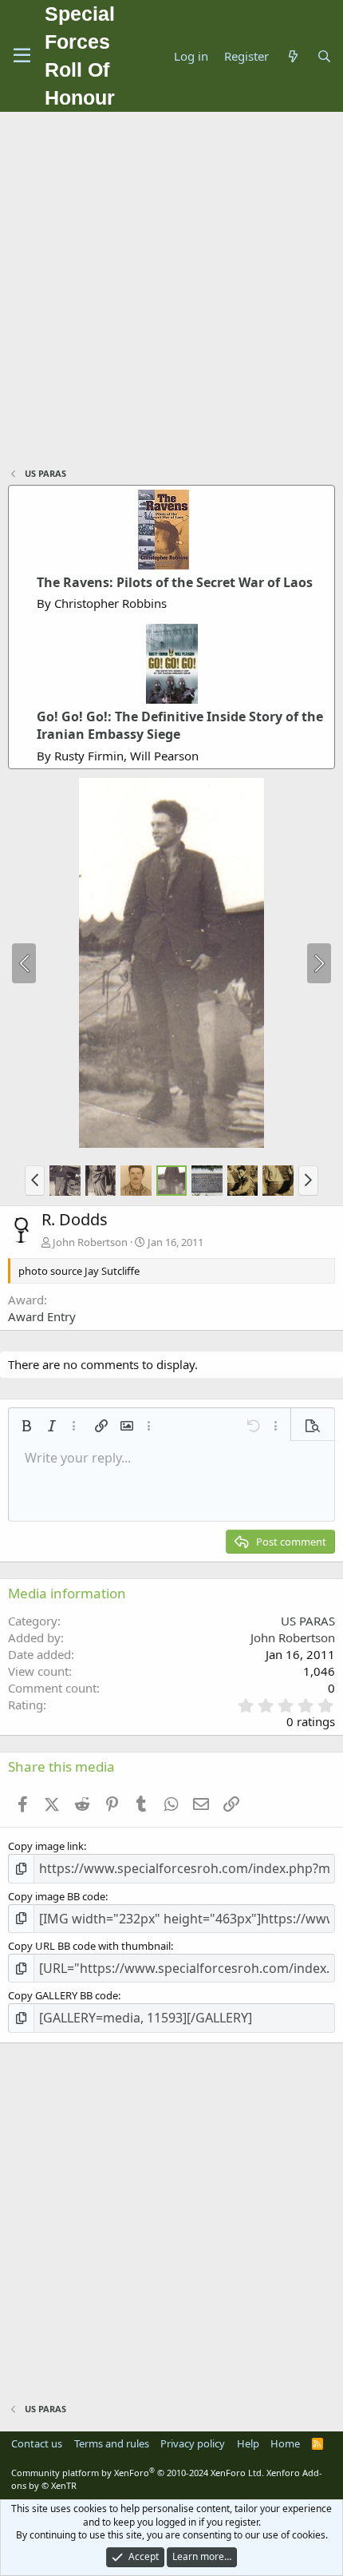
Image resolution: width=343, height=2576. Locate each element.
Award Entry (42, 1316)
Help (248, 2443)
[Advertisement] (171, 292)
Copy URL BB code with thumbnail (89, 1946)
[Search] (324, 56)
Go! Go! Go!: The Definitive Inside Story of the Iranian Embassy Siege (180, 725)
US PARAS (308, 1621)
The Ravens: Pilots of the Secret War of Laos (175, 582)
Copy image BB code (57, 1896)
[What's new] (292, 56)
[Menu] (22, 56)
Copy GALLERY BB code (63, 1995)
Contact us (37, 2443)
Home (285, 2443)
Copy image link (46, 1846)
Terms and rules (112, 2443)
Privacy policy (193, 2443)
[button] (35, 1181)
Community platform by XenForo (138, 2473)
